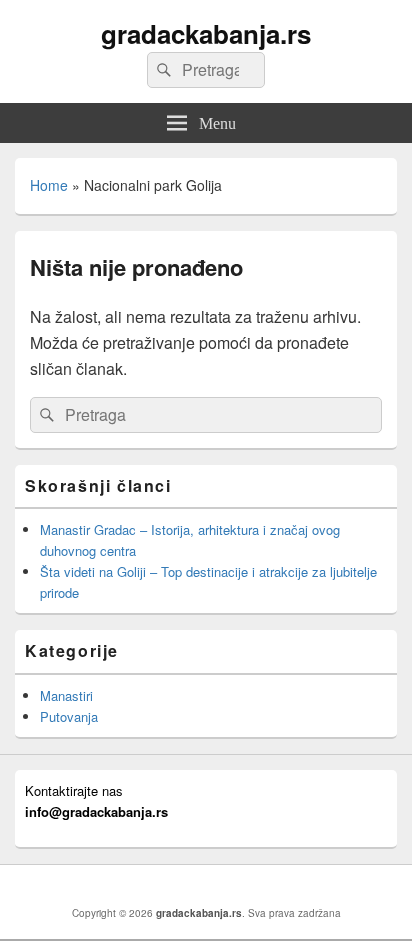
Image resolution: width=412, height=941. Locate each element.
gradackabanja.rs (206, 33)
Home (49, 185)
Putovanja (69, 716)
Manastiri (66, 695)
